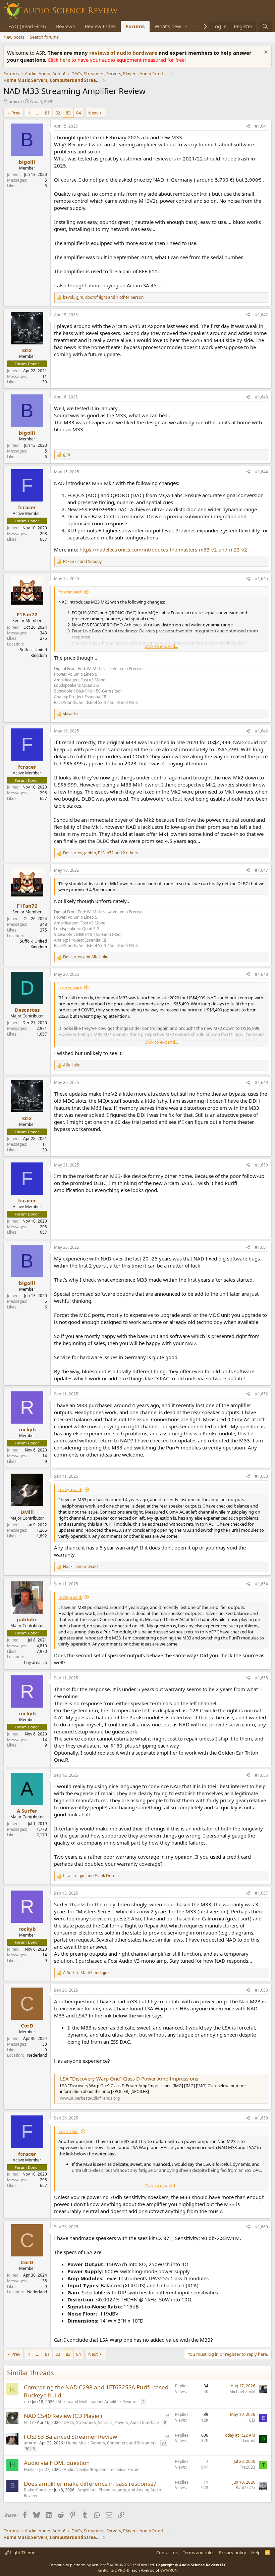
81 (47, 113)
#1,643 (261, 397)
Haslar (30, 2469)
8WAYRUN (169, 2570)
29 (164, 2443)
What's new (168, 26)
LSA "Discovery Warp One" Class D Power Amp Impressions (129, 2079)
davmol (248, 2441)
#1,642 (261, 315)
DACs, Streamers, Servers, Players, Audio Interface (111, 2422)
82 (58, 113)
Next (93, 113)
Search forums (44, 37)
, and (91, 1876)
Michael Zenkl (242, 2392)
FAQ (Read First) (27, 26)
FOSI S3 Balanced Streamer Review (70, 2437)
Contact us (167, 2553)
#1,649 (261, 1082)
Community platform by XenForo (102, 2565)
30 (27, 2449)
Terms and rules (199, 2553)
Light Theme (22, 2553)
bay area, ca (36, 1662)
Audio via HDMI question (57, 2463)
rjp (26, 2402)
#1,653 (261, 1476)
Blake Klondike (37, 2490)
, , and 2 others (101, 853)
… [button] (38, 113)
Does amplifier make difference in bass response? (90, 2484)
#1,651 (261, 1247)
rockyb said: (70, 1489)
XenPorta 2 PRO (112, 2570)
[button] (186, 26)
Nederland (37, 2055)
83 (68, 113)
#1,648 (261, 974)
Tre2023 (248, 2467)
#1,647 (261, 870)
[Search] (265, 26)
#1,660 (261, 2227)
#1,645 (261, 579)
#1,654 (261, 1584)
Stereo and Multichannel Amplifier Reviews (98, 2402)
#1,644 (261, 472)
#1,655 (261, 1678)
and (82, 562)
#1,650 (261, 1165)
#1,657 (261, 1893)
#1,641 (261, 126)
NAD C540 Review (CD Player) (63, 2416)
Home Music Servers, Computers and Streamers (111, 2443)
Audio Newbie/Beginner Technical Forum (102, 2469)
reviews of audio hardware (124, 53)
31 (35, 2449)
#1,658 (261, 1990)
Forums (135, 26)
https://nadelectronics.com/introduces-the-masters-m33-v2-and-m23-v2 (163, 550)
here (66, 60)
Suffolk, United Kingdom (33, 653)
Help (256, 2553)
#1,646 (261, 731)
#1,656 (261, 1775)
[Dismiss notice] (265, 53)
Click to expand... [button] (161, 646)
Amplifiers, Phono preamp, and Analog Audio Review (92, 2493)
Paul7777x (245, 2488)
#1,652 (261, 1394)
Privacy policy (233, 2553)
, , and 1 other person (103, 297)
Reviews (65, 26)
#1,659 (261, 2118)
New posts (14, 37)
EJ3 (252, 2420)
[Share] (248, 126)
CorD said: (68, 2131)
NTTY (29, 2422)
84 (78, 113)
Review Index (100, 26)
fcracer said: (70, 592)
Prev (16, 113)
